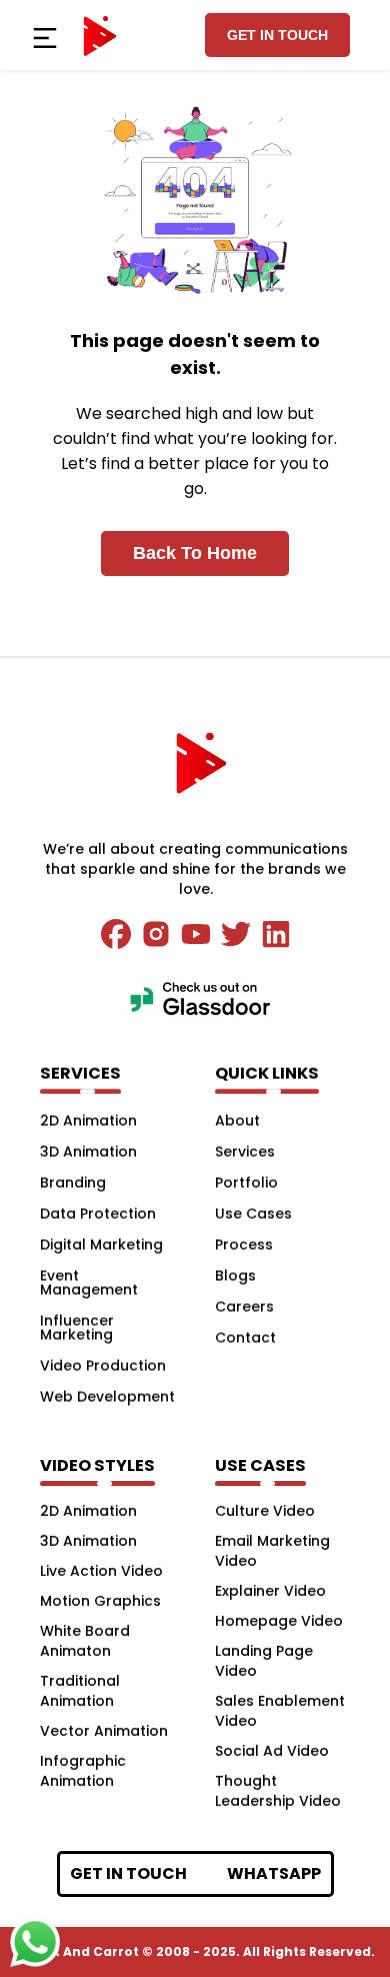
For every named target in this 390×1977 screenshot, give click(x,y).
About (237, 1120)
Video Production (103, 1365)
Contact (245, 1337)
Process (244, 1244)
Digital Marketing (101, 1244)
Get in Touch (277, 35)
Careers (244, 1306)
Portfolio (246, 1182)
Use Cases (253, 1213)
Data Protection (98, 1213)
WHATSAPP (274, 1873)
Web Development (107, 1396)
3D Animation (88, 1151)
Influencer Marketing (77, 1327)
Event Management (89, 1282)
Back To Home (195, 553)
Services (245, 1151)
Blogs (235, 1275)
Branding (73, 1182)
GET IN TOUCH (128, 1873)
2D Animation (88, 1120)
